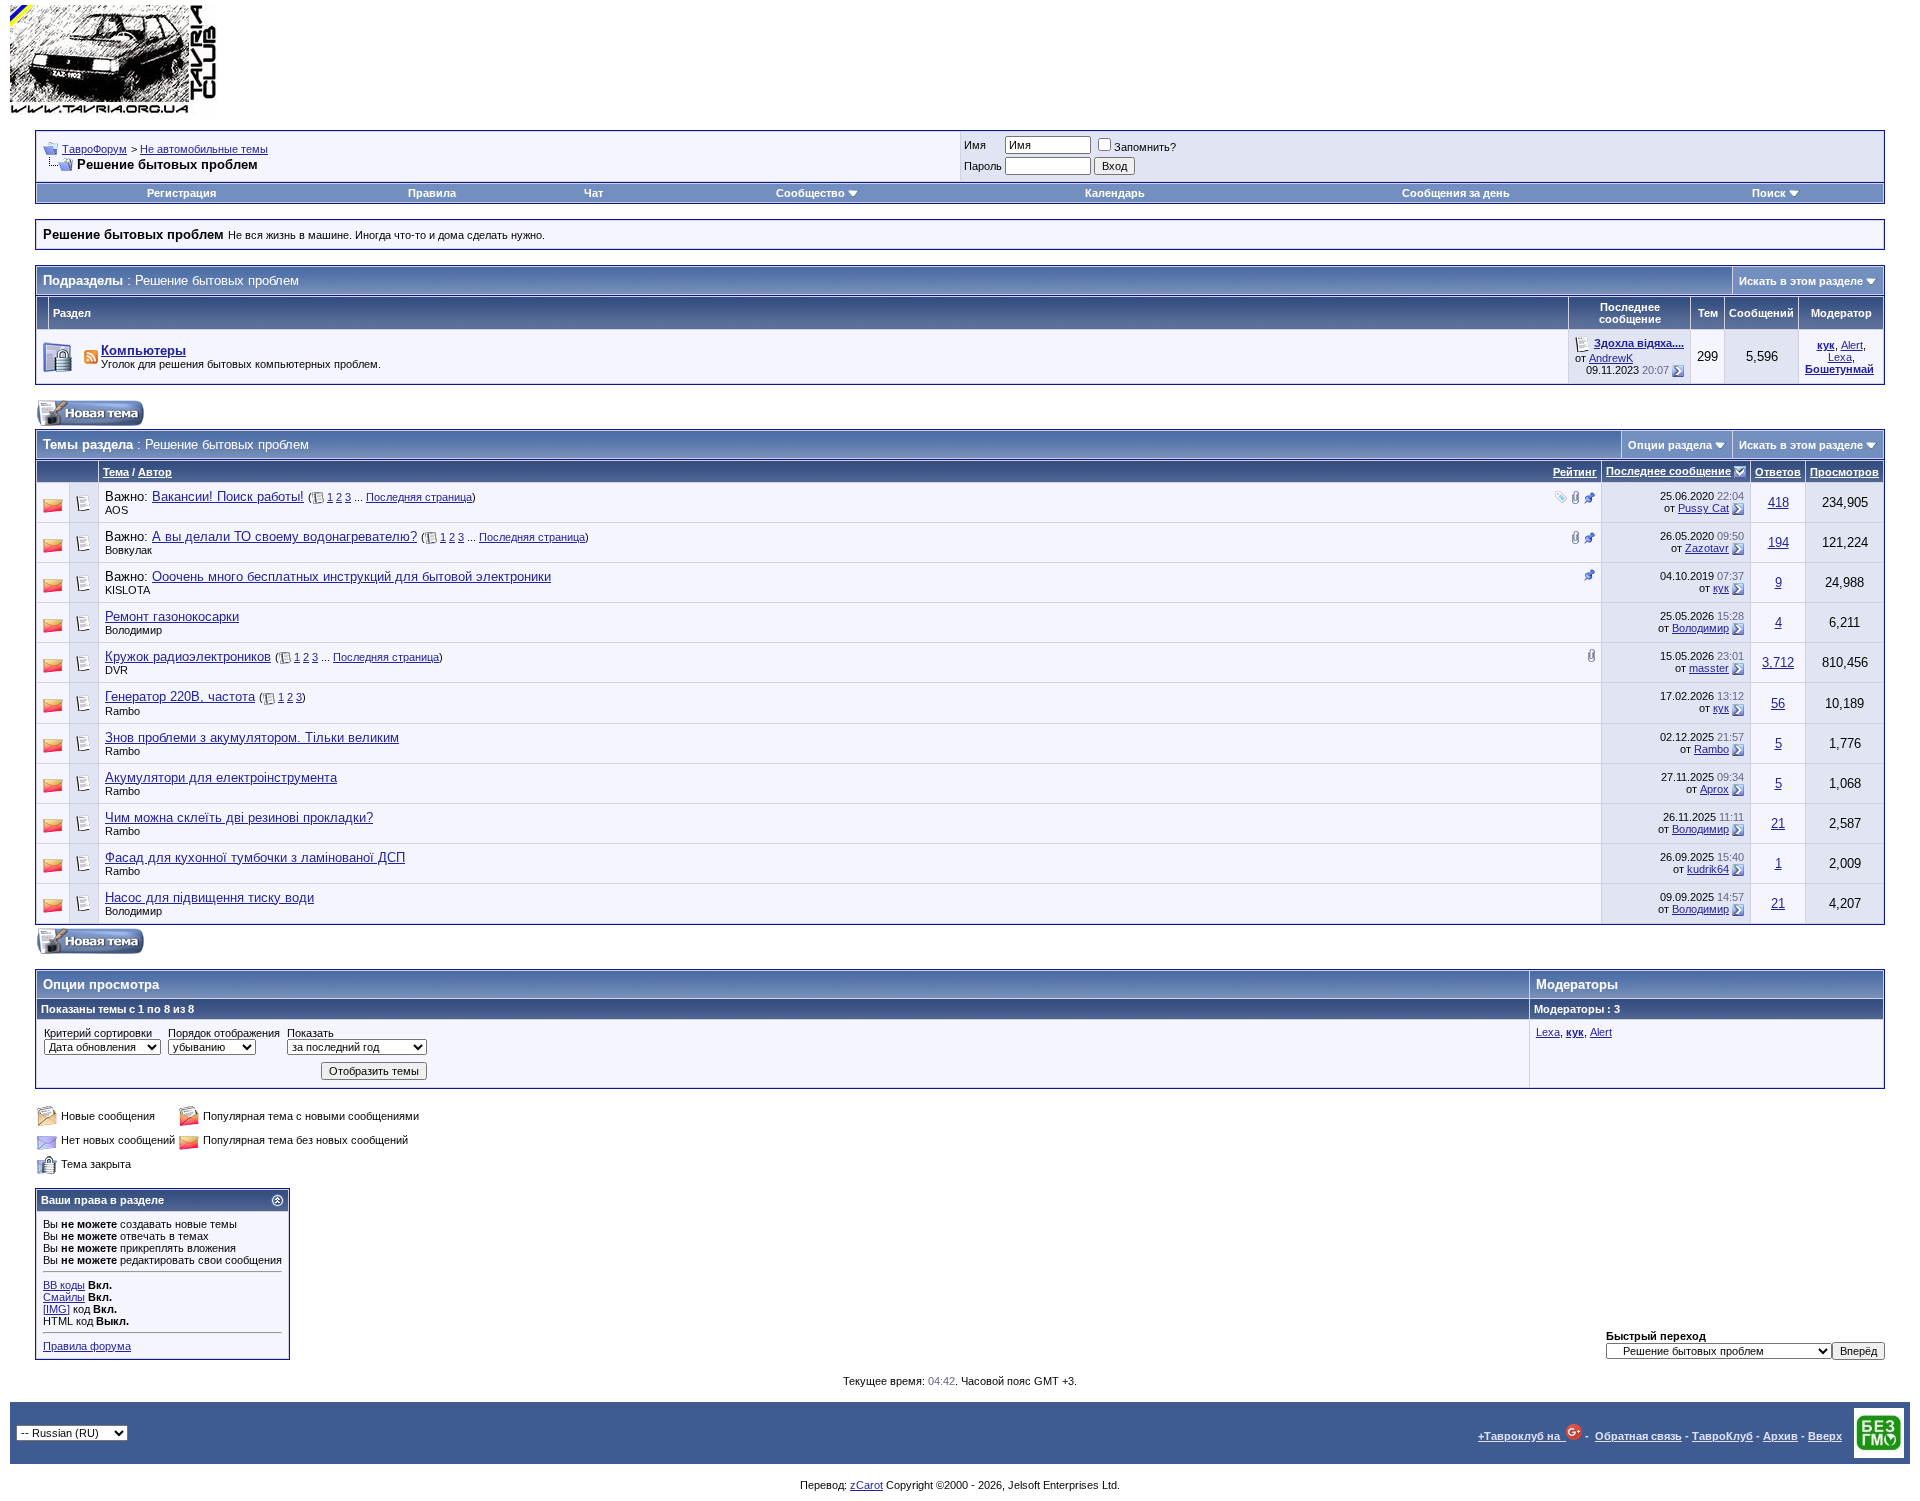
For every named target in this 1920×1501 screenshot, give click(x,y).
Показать (310, 1033)
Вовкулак (128, 550)
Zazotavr (1707, 548)
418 (1778, 502)
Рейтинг (1575, 472)
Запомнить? (1145, 147)
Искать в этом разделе (1801, 281)
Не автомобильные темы (204, 149)
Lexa (1840, 357)
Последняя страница (419, 497)
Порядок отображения (224, 1033)
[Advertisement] (1546, 60)
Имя (975, 145)
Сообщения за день (1456, 193)
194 (1778, 542)
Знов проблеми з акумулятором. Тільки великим (252, 737)
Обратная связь (1638, 1436)
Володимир (133, 630)
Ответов (1778, 472)
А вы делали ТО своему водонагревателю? (284, 536)
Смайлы (64, 1297)
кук (1721, 588)
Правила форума (87, 1346)
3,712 (1778, 662)
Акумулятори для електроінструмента (221, 777)
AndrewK (1611, 358)
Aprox (1714, 789)
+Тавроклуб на (1522, 1436)
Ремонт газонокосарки (172, 616)
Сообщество (810, 193)
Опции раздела (1670, 445)
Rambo (122, 711)
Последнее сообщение (1668, 471)
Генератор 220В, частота (180, 696)
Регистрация (181, 193)
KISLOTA (127, 590)
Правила (432, 193)
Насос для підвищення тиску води (209, 897)
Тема (116, 472)
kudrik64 (1708, 869)
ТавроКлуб (1722, 1436)
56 (1778, 703)
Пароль (983, 166)
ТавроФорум (94, 149)
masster (1709, 668)
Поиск (1769, 193)
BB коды (64, 1285)
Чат (593, 193)
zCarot (866, 1485)
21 (1778, 823)
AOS (116, 510)
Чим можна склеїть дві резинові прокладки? (239, 817)
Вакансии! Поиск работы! (228, 496)
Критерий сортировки (98, 1033)
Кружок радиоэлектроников (188, 656)
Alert (1852, 345)
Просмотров (1844, 472)
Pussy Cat (1703, 508)
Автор (155, 472)
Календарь (1115, 193)
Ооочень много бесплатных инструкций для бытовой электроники (351, 576)
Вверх (1825, 1436)
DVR (116, 670)
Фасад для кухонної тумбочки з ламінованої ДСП (255, 857)
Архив (1780, 1436)
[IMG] (56, 1309)
